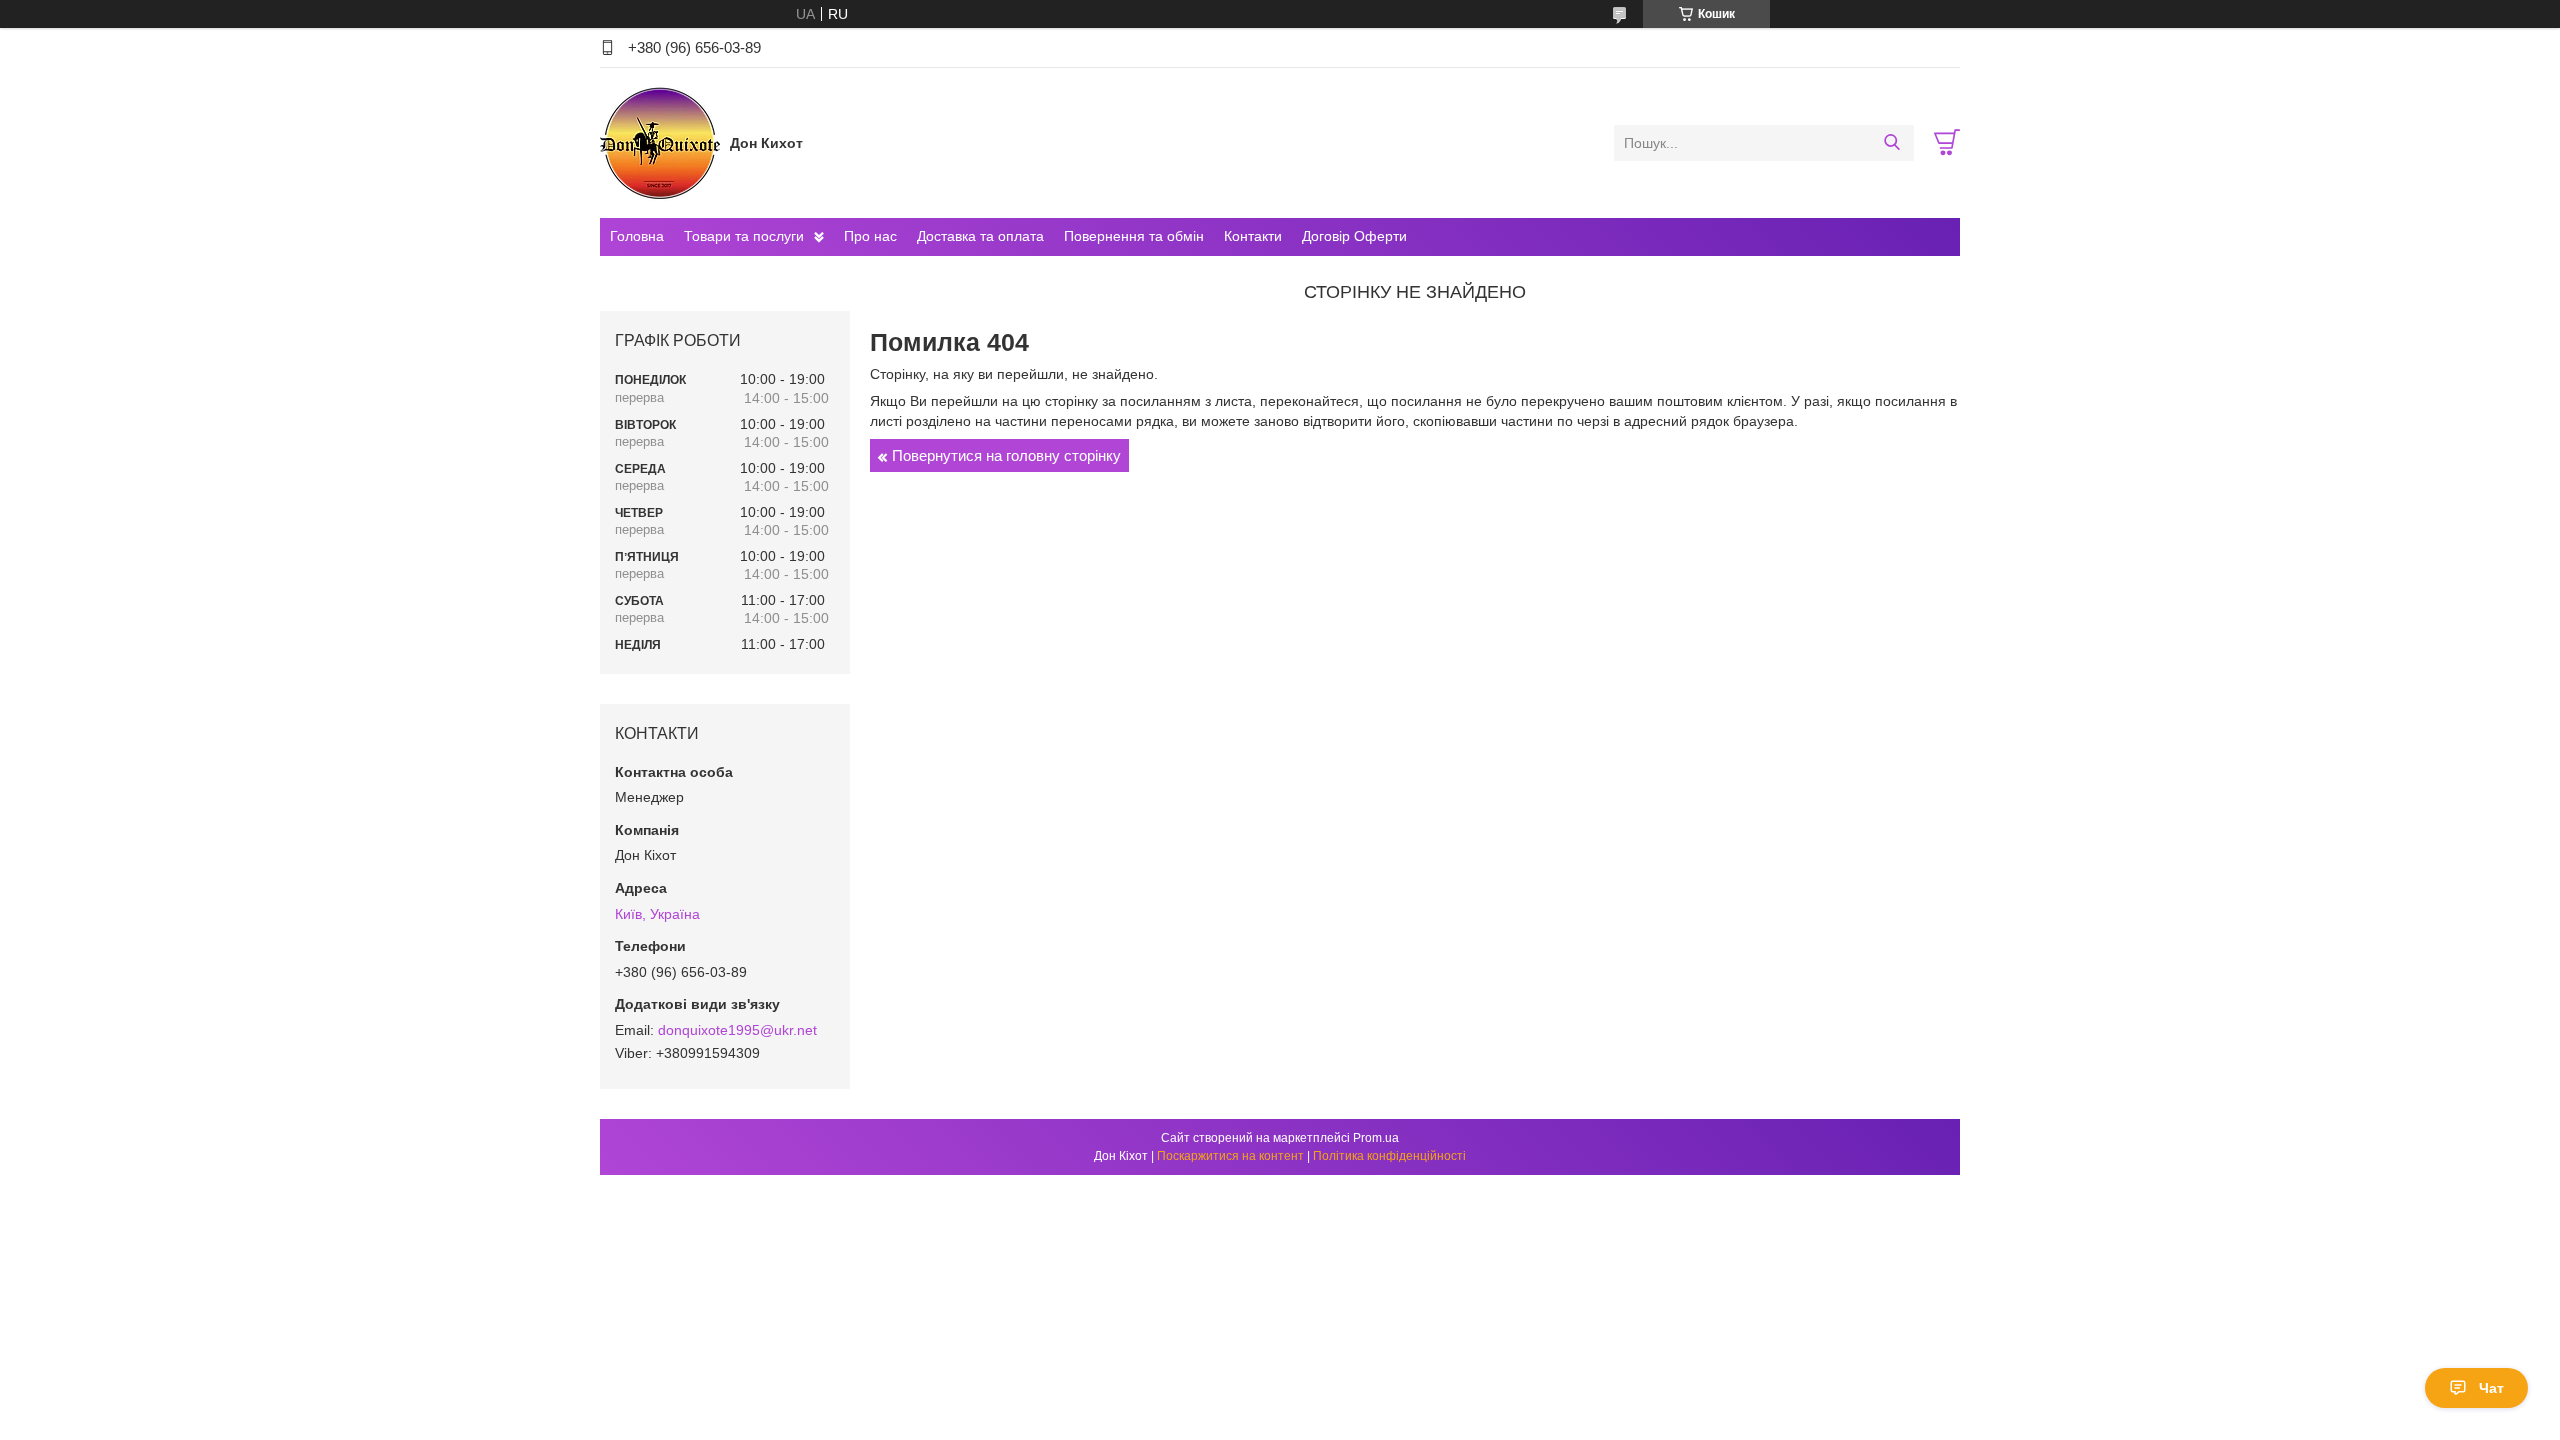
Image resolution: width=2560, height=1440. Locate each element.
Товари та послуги (744, 236)
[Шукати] (1891, 143)
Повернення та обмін (1134, 236)
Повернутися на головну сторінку (1006, 455)
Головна (637, 236)
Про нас (870, 236)
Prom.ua (1376, 1138)
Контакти (1253, 236)
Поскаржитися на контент (1230, 1156)
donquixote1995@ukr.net (737, 1030)
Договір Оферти (1354, 236)
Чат (2491, 1388)
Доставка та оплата (980, 236)
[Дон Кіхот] (660, 142)
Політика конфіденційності (1389, 1156)
